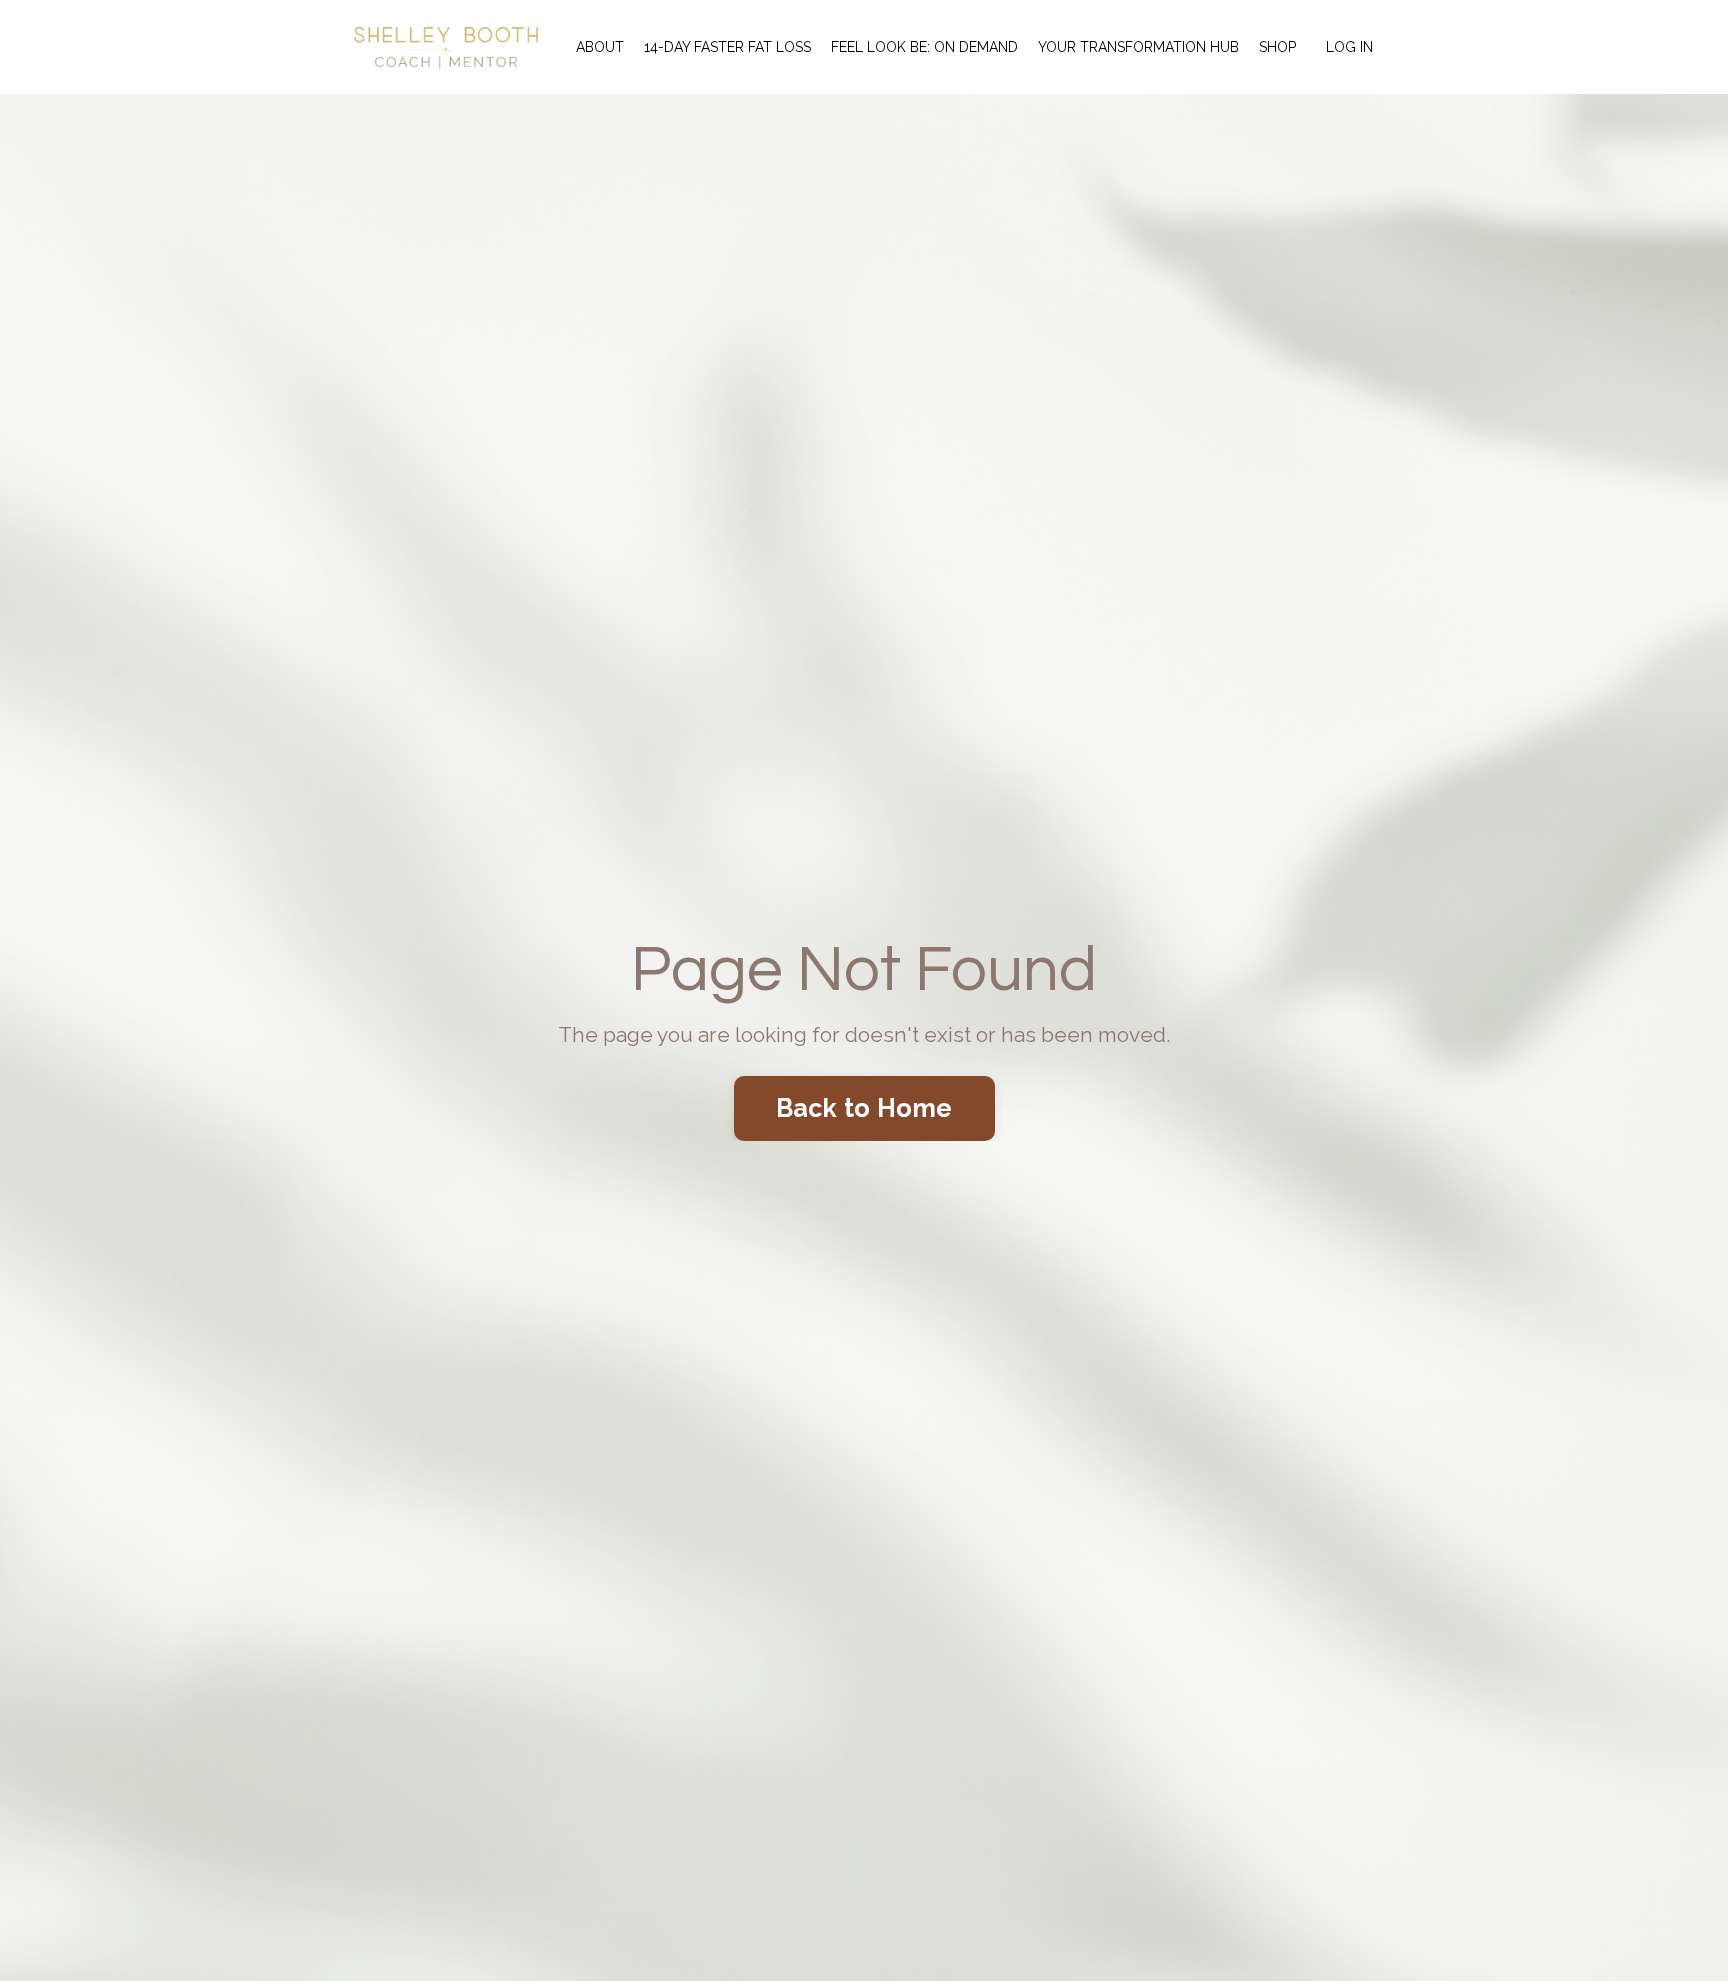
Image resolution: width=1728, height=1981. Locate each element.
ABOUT (600, 47)
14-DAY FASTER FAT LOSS (727, 47)
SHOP (1277, 47)
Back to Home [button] (864, 1108)
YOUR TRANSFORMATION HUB (1138, 47)
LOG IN (1349, 47)
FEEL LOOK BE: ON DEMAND (924, 47)
